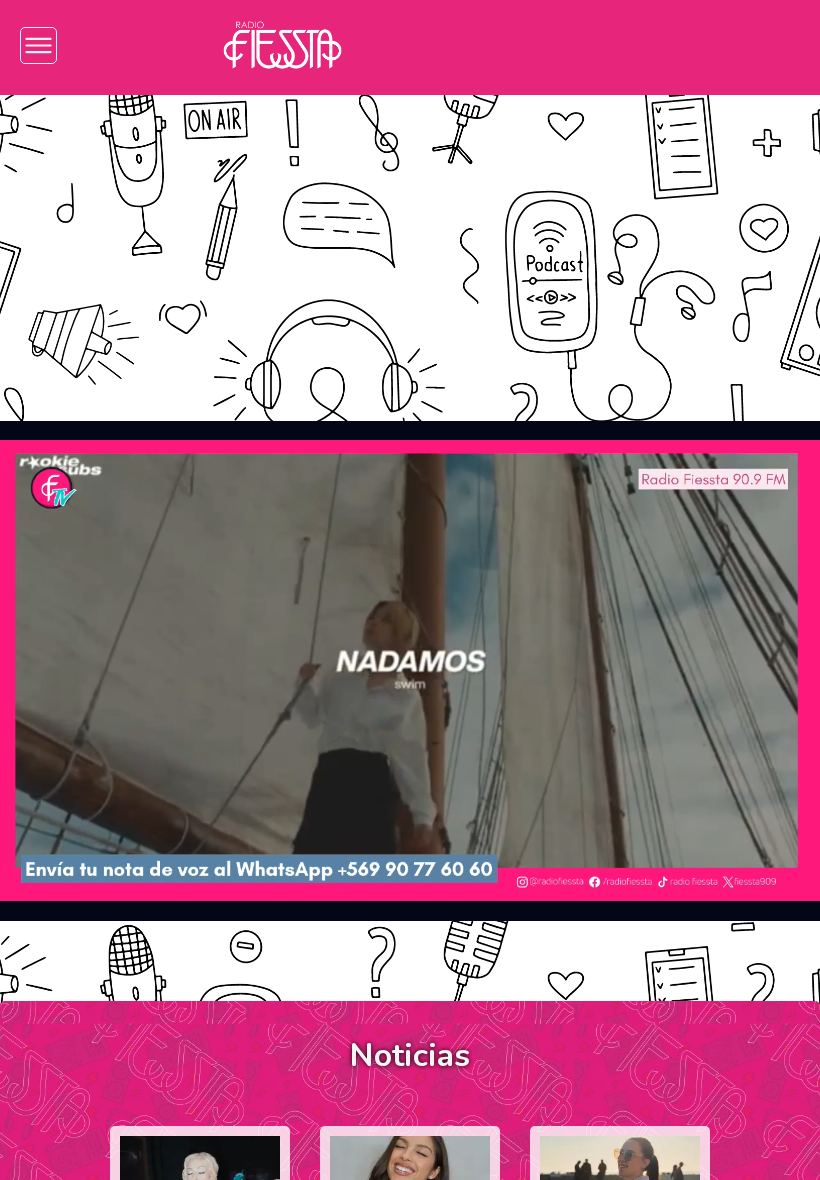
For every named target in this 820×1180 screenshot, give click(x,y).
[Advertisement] (410, 243)
